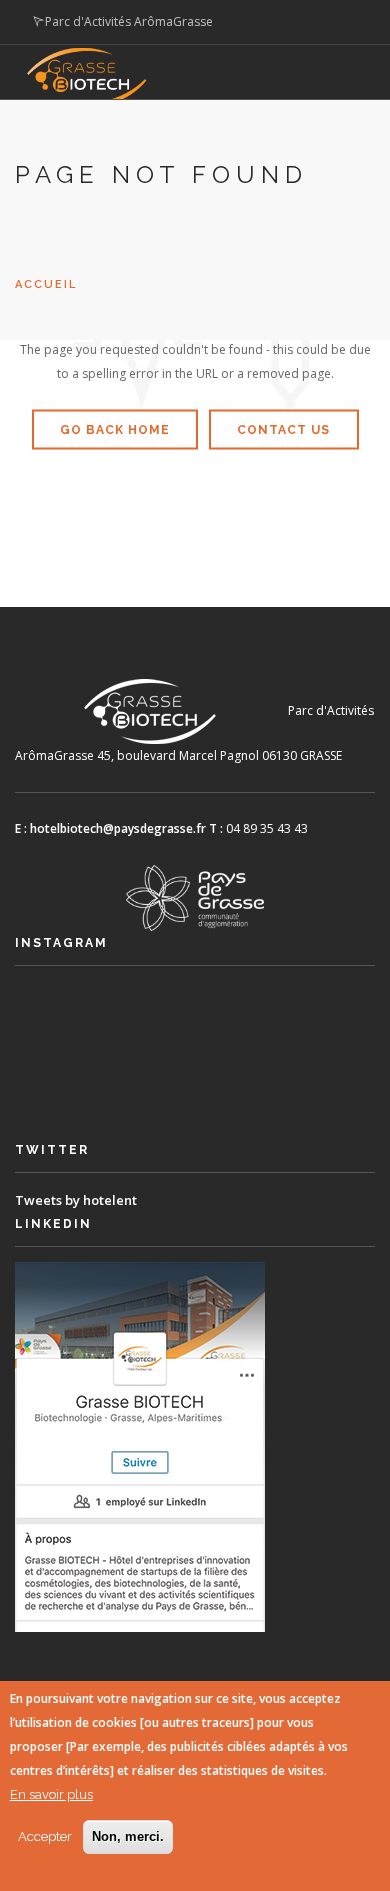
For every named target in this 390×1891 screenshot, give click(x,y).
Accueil (46, 284)
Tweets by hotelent (76, 1200)
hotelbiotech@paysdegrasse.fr (118, 828)
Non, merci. (128, 1836)
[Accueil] (179, 85)
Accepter (45, 1836)
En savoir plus (51, 1794)
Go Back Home (115, 430)
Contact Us (283, 430)
